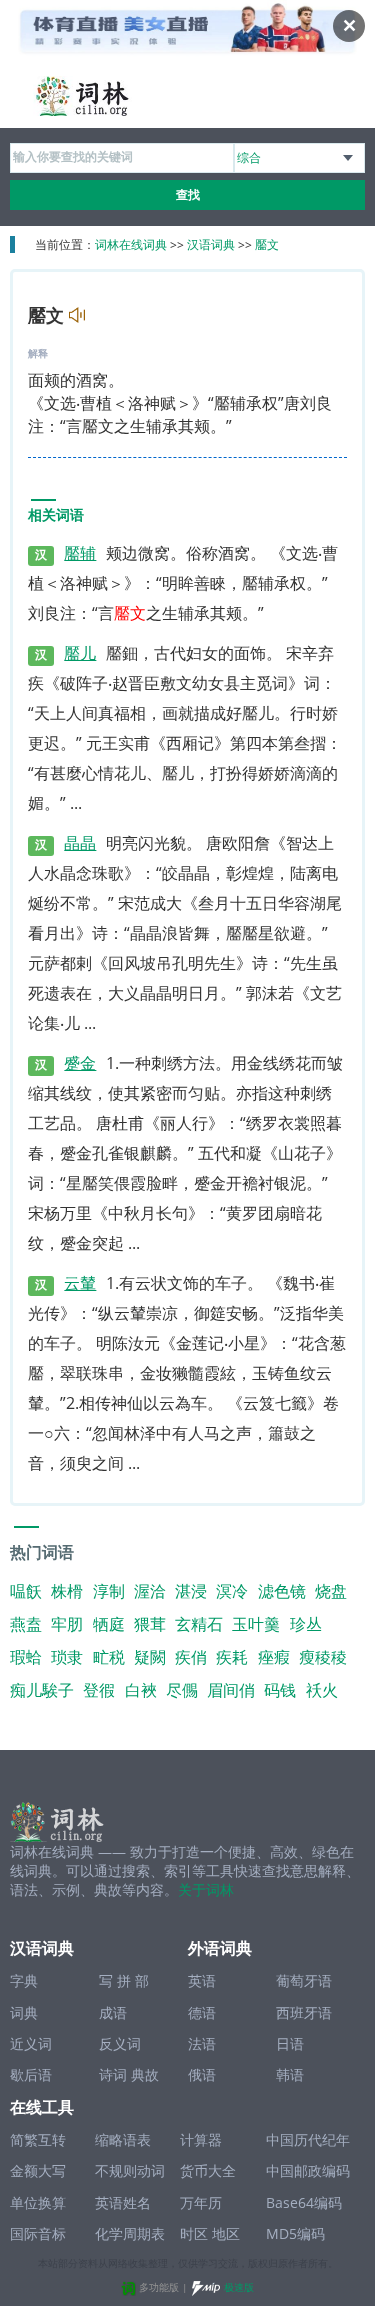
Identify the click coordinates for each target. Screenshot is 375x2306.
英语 (202, 1980)
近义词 (31, 2043)
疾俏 (191, 1657)
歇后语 (31, 2074)
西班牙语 (304, 2012)
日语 (290, 2043)
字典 (24, 1980)
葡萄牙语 (304, 1980)
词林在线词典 (131, 244)
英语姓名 (123, 2202)
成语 (113, 2012)
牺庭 (109, 1624)
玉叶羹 (256, 1624)
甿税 (109, 1657)
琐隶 (67, 1657)
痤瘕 (274, 1657)
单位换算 (38, 2202)
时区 (194, 2233)
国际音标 (38, 2233)
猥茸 (150, 1624)
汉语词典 (211, 244)
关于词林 (206, 1889)
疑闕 (150, 1657)
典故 (145, 2074)
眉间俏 (231, 1690)
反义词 (120, 2043)
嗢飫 (26, 1591)
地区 (226, 2233)
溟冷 (232, 1591)
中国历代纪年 (308, 2139)
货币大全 (208, 2170)
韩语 (290, 2074)
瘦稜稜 (323, 1657)
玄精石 (199, 1624)
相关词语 (56, 515)
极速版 (239, 2287)
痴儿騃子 (42, 1690)
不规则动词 (130, 2170)
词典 (24, 2012)
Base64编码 (304, 2202)
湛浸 (191, 1591)
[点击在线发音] (74, 316)
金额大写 (38, 2170)
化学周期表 (130, 2233)
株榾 (67, 1591)
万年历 (201, 2202)
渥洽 (150, 1591)
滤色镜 (282, 1591)
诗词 (113, 2074)
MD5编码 (295, 2233)
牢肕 (67, 1624)
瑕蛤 (26, 1657)
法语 (202, 2043)
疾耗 (232, 1657)
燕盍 (26, 1624)
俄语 (202, 2074)
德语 (202, 2012)
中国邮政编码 (308, 2170)
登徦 (99, 1690)
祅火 (322, 1690)
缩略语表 (123, 2139)
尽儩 (182, 1690)
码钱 (280, 1690)
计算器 (201, 2139)
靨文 (267, 244)
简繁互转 (38, 2139)
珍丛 (306, 1624)
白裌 (141, 1690)
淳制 (109, 1591)
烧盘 (331, 1591)
